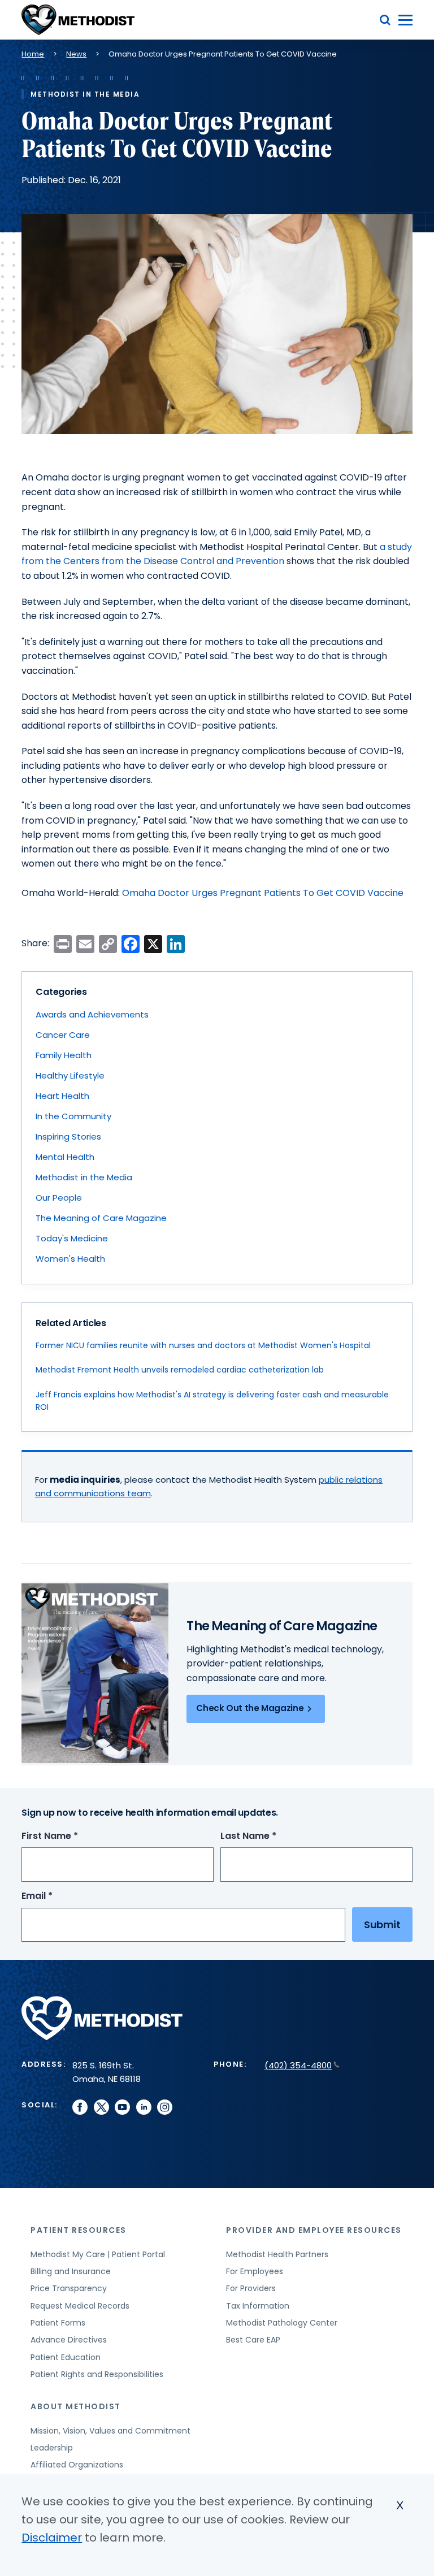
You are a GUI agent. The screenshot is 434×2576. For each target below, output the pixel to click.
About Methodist (76, 2406)
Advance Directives (69, 2340)
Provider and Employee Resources (314, 2230)
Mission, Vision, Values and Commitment (110, 2431)
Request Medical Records (80, 2306)
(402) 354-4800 (298, 2065)
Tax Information (258, 2306)
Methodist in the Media (84, 1177)
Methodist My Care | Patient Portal (98, 2254)
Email (58, 1896)
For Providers (251, 2288)
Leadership (52, 2448)
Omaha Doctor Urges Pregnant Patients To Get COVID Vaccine (263, 893)
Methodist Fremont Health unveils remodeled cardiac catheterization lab (180, 1370)
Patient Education (66, 2357)
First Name (71, 1836)
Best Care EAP (253, 2340)
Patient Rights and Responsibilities (97, 2374)
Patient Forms (58, 2323)
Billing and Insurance (71, 2271)
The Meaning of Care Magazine (101, 1218)
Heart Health (62, 1096)
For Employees (255, 2271)
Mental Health (65, 1157)
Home (33, 54)
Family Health (64, 1055)
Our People (59, 1198)
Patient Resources (79, 2230)
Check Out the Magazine (250, 1708)
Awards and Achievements (92, 1014)
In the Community (73, 1116)
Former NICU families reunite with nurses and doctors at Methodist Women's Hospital (203, 1345)
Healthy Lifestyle (70, 1075)
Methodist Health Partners (277, 2254)
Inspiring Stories (68, 1137)
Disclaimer (52, 2538)
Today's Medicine (72, 1238)
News (76, 54)
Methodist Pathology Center (282, 2323)
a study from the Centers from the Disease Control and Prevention (217, 554)
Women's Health (70, 1259)
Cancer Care (63, 1035)
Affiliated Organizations (77, 2465)
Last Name (269, 1836)
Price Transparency (69, 2288)
